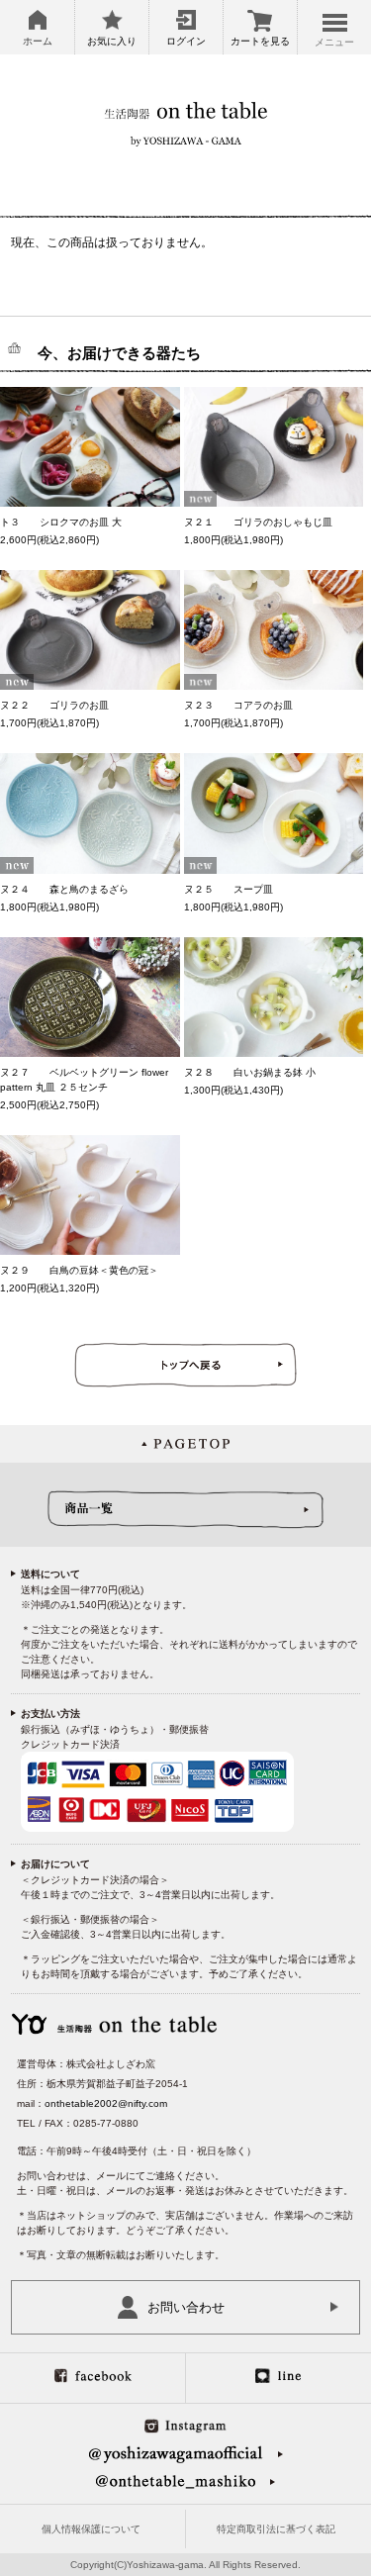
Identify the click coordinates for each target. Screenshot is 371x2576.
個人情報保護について (91, 2529)
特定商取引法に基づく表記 (276, 2529)
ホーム (38, 41)
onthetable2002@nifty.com (106, 2103)
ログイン (186, 41)
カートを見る (260, 41)
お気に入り (112, 41)
